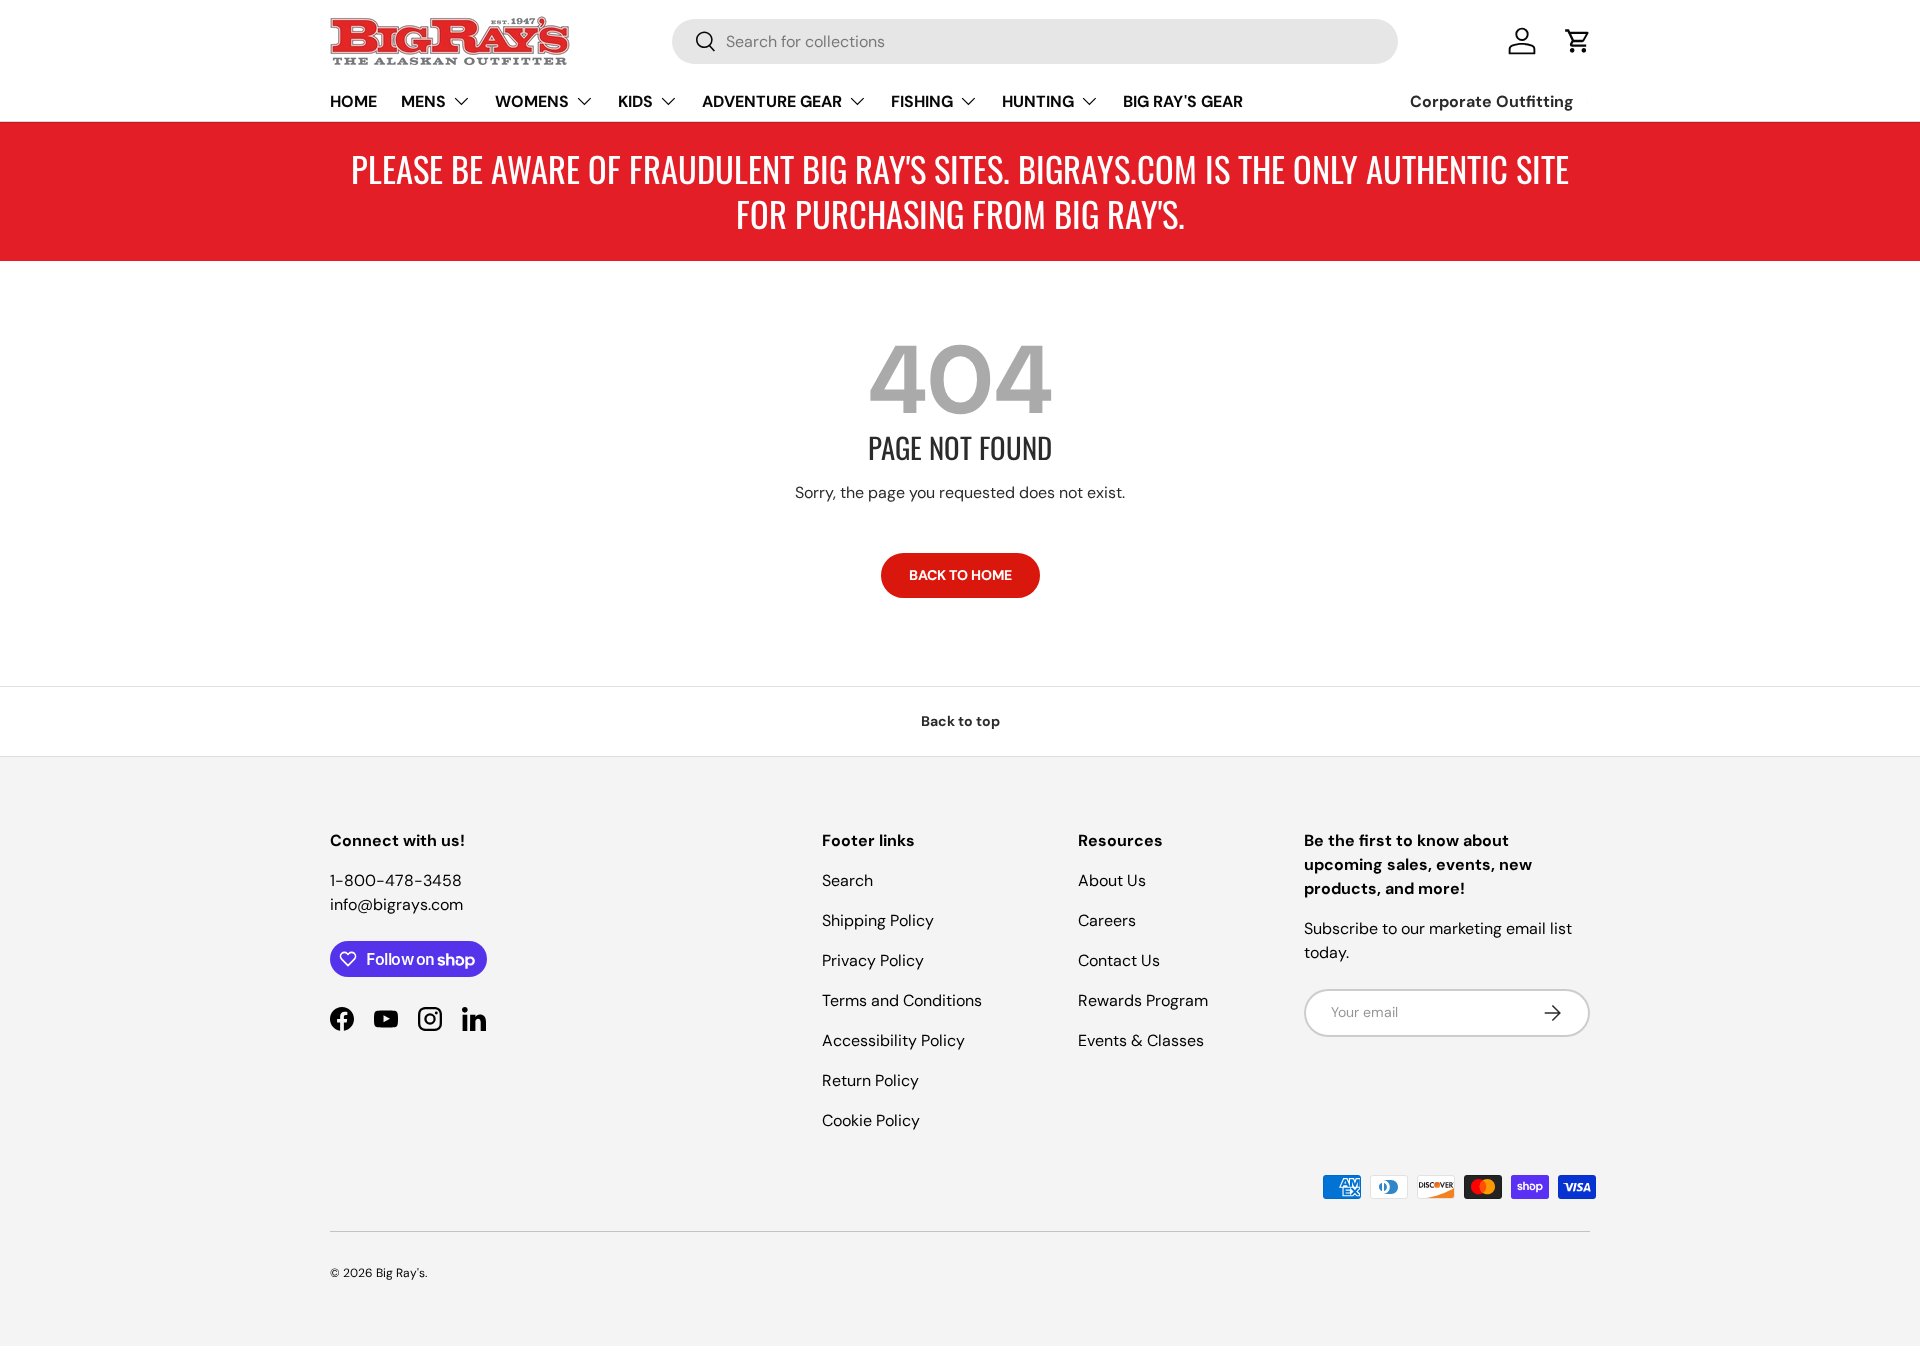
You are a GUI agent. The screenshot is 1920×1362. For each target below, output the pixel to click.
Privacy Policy (873, 960)
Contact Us (1119, 960)
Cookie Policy (871, 1120)
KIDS (635, 101)
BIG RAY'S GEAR (1183, 101)
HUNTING (1038, 101)
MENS (423, 101)
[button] (1578, 41)
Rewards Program (1143, 1000)
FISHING (922, 101)
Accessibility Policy (893, 1040)
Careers (1107, 920)
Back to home (960, 575)
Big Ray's (400, 1273)
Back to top (960, 721)
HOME (353, 101)
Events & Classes (1141, 1040)
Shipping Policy (878, 920)
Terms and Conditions (902, 1000)
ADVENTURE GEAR (772, 101)
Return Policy (870, 1080)
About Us (1112, 880)
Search (847, 880)
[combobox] (1035, 41)
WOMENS (532, 101)
